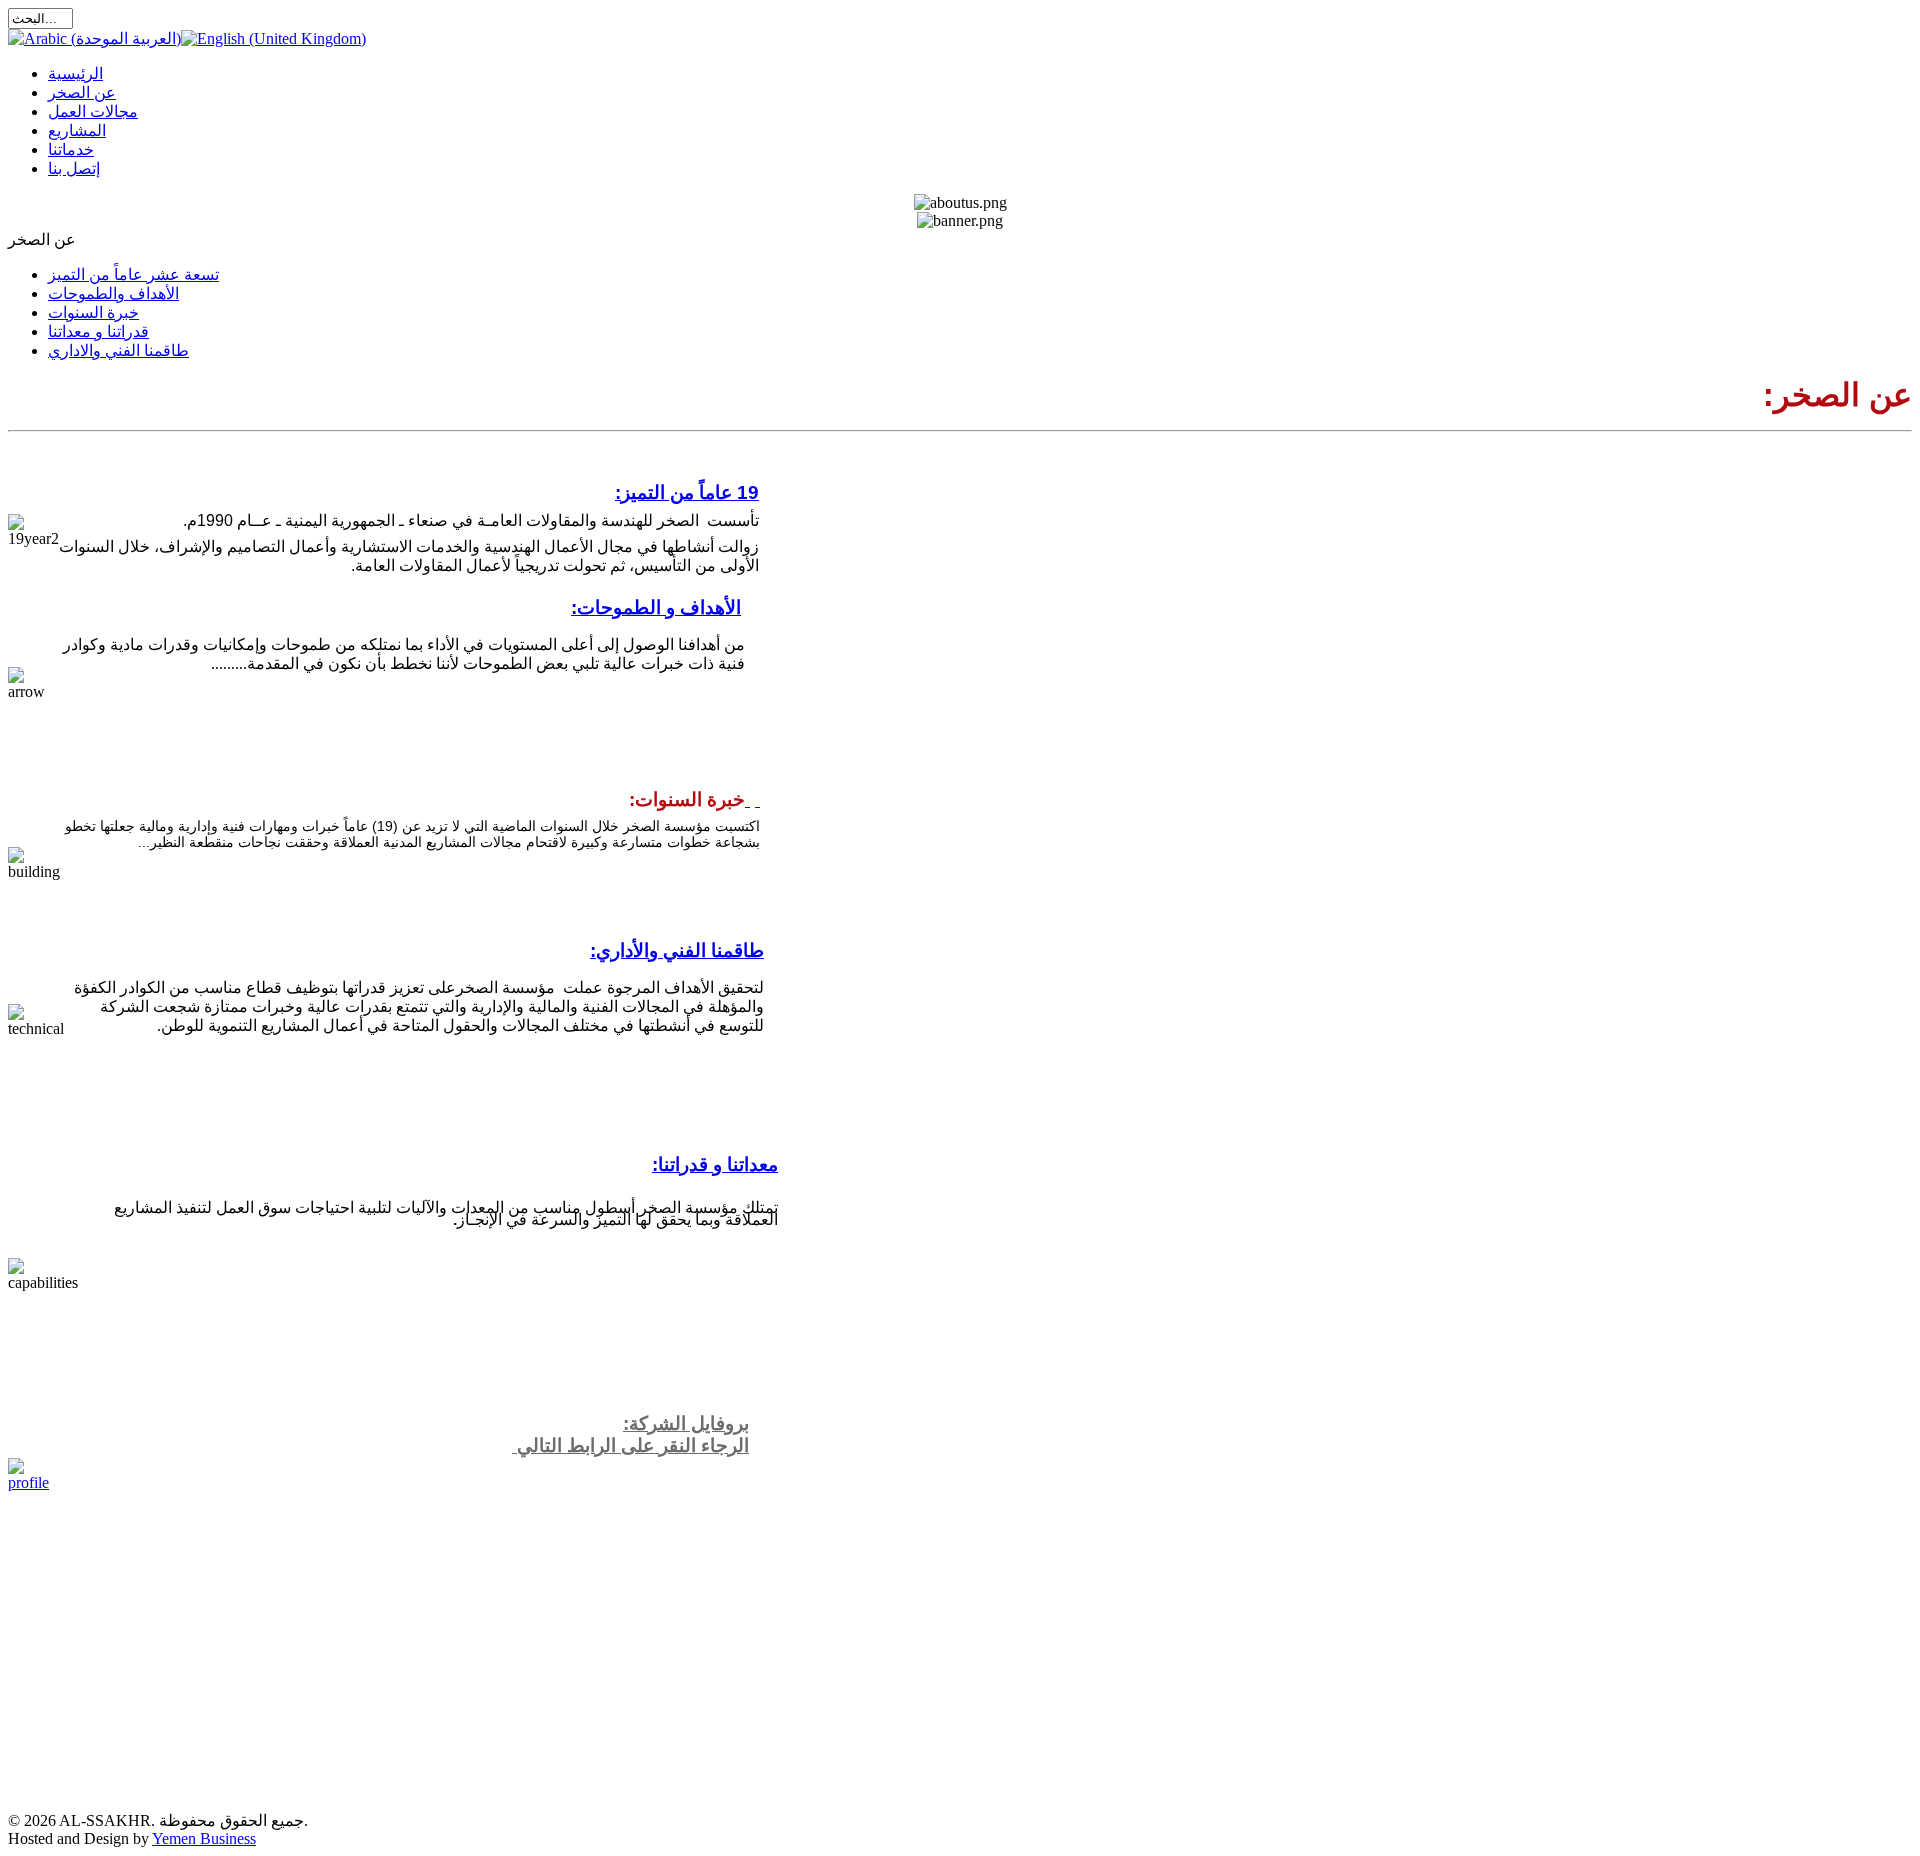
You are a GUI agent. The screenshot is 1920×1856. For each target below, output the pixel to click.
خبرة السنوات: (687, 799)
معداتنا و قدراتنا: (715, 1164)
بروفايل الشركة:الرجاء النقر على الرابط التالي (630, 1434)
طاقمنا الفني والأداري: (677, 950)
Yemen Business (204, 1838)
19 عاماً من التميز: (687, 492)
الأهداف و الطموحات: (656, 607)
